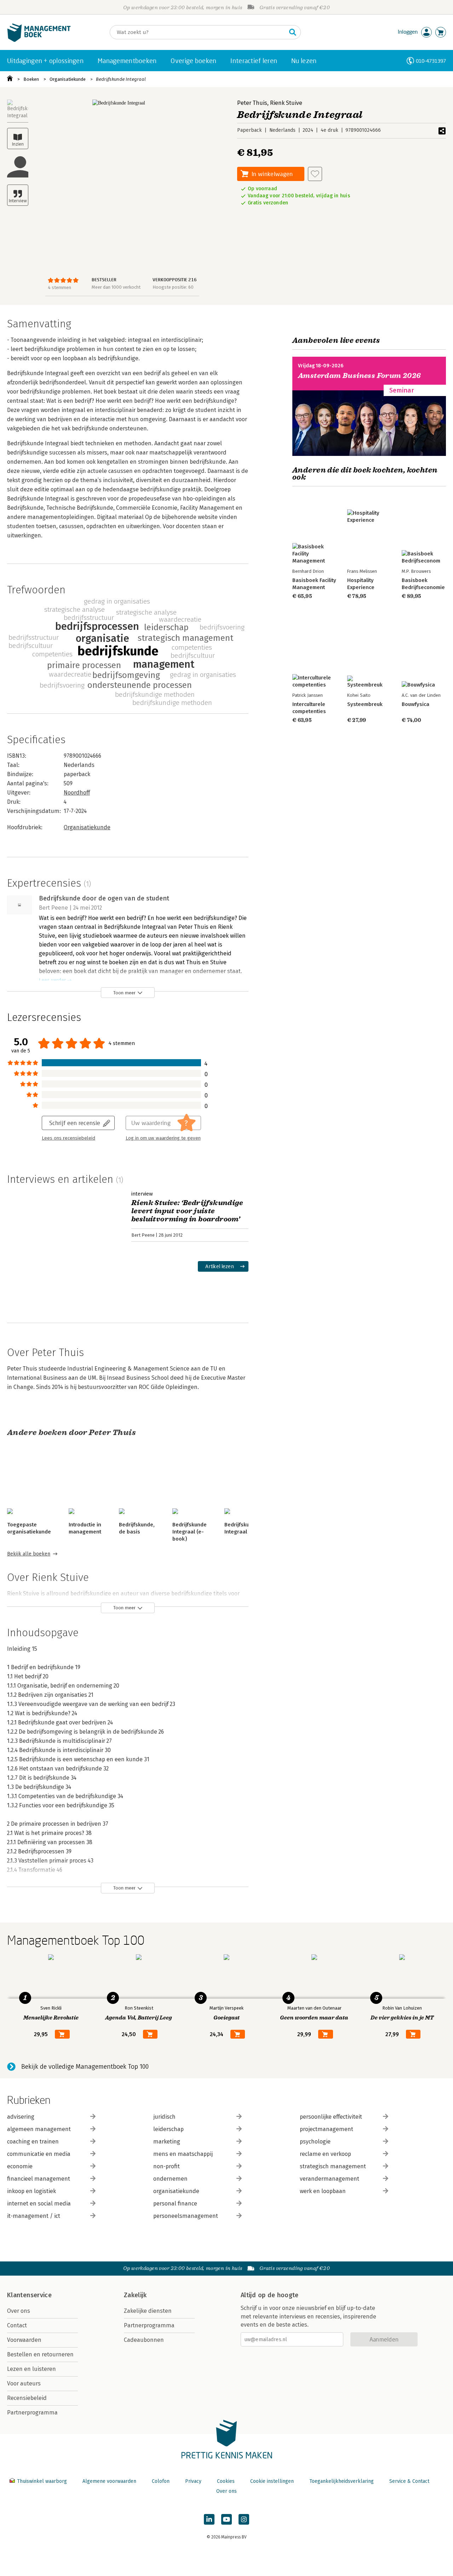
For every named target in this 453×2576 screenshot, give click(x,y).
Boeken (31, 79)
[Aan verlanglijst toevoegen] (315, 174)
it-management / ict (34, 2216)
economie (20, 2166)
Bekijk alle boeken (29, 1554)
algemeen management (39, 2129)
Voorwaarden (24, 2340)
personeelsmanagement (186, 2216)
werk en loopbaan (323, 2191)
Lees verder (52, 980)
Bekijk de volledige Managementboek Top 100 (85, 2067)
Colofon (161, 2481)
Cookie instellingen (272, 2481)
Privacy (193, 2481)
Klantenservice (29, 2295)
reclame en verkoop (325, 2154)
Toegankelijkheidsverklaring (342, 2481)
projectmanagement (326, 2129)
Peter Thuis (252, 103)
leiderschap (168, 2129)
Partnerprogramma (32, 2413)
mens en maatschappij (183, 2154)
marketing (167, 2142)
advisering (21, 2117)
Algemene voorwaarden (109, 2481)
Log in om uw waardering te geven (163, 1138)
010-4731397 (431, 61)
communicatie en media (39, 2154)
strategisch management (333, 2166)
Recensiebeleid (27, 2398)
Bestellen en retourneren (40, 2354)
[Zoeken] (293, 32)
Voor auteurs (24, 2383)
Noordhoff (77, 793)
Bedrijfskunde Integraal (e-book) (190, 1532)
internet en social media (39, 2204)
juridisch (164, 2117)
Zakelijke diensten (148, 2311)
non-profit (167, 2166)
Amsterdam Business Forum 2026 (360, 376)
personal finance (175, 2204)
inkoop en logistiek (31, 2191)
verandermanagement (329, 2179)
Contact (17, 2325)
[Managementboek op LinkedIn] (209, 2519)
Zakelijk (135, 2295)
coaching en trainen (33, 2142)
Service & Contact (409, 2481)
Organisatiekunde (68, 79)
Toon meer (124, 993)
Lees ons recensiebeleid (68, 1138)
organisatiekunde (176, 2191)
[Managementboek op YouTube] (226, 2519)
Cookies (226, 2481)
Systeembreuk (365, 704)
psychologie (315, 2142)
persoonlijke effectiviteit (331, 2117)
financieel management (39, 2179)
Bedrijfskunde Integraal (121, 79)
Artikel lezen (220, 1266)
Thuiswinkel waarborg (42, 2481)
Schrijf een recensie (75, 1123)
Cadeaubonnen (144, 2340)
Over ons (19, 2311)
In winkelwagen (272, 174)
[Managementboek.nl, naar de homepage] (39, 40)
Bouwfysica (415, 704)
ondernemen (170, 2179)
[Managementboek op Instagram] (244, 2519)
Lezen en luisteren (31, 2369)
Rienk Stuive (286, 103)
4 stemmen (59, 287)
